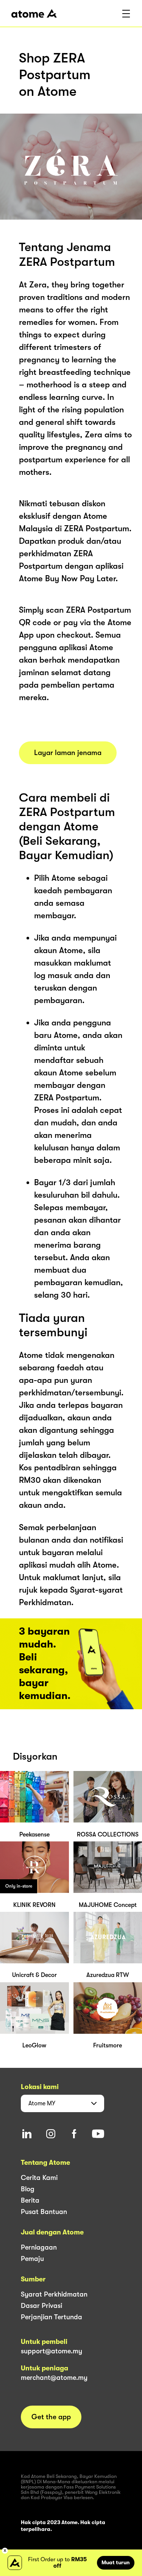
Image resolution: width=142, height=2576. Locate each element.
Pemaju (32, 2259)
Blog (28, 2189)
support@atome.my (51, 2351)
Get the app (51, 2417)
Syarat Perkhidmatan (54, 2294)
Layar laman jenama (68, 753)
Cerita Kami (39, 2178)
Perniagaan (39, 2247)
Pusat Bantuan (44, 2212)
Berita (30, 2200)
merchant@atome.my (54, 2378)
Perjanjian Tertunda (51, 2317)
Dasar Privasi (41, 2306)
